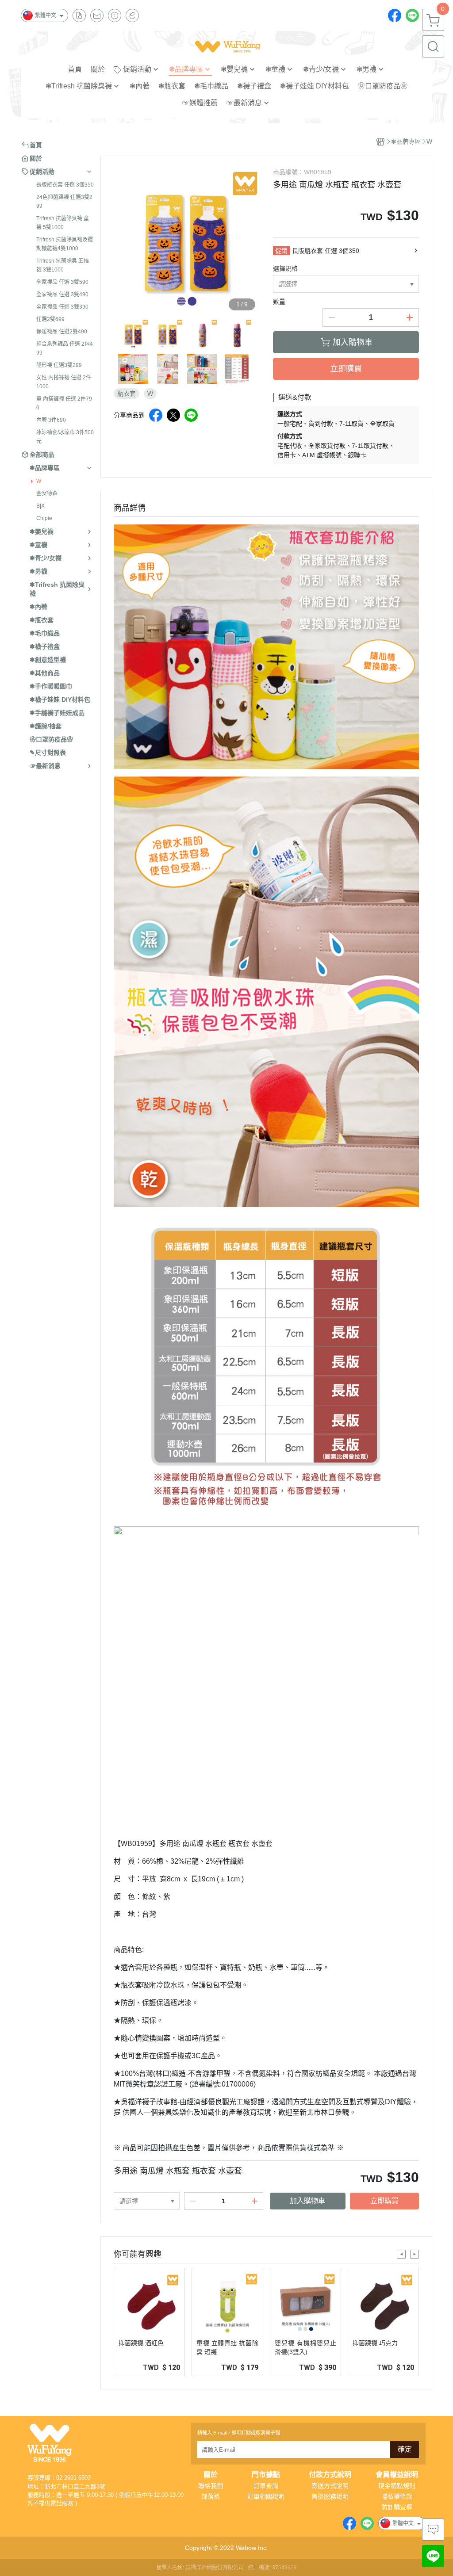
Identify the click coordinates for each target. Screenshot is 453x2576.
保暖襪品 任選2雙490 (62, 332)
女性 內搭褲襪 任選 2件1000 (64, 382)
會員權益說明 (397, 2475)
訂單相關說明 (266, 2496)
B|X (40, 506)
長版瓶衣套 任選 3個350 (65, 185)
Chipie (44, 518)
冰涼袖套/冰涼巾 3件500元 (65, 437)
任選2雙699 (50, 319)
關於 (211, 2475)
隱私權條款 (397, 2496)
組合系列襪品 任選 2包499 (65, 348)
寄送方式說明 (330, 2486)
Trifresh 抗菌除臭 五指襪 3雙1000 (63, 265)
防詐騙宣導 (397, 2507)
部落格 (211, 2496)
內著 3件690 (51, 420)
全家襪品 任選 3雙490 (62, 294)
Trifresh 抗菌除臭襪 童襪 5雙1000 (63, 223)
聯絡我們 (211, 2486)
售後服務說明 (330, 2496)
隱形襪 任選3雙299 (59, 365)
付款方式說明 (330, 2475)
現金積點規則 (397, 2486)
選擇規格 (285, 268)
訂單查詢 (266, 2486)
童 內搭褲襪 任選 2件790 (64, 403)
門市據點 (266, 2475)
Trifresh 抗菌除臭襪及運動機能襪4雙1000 (65, 244)
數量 (279, 302)
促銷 (281, 251)
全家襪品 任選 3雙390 (62, 307)
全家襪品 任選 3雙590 (62, 282)
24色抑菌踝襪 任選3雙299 (64, 202)
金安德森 (47, 493)
